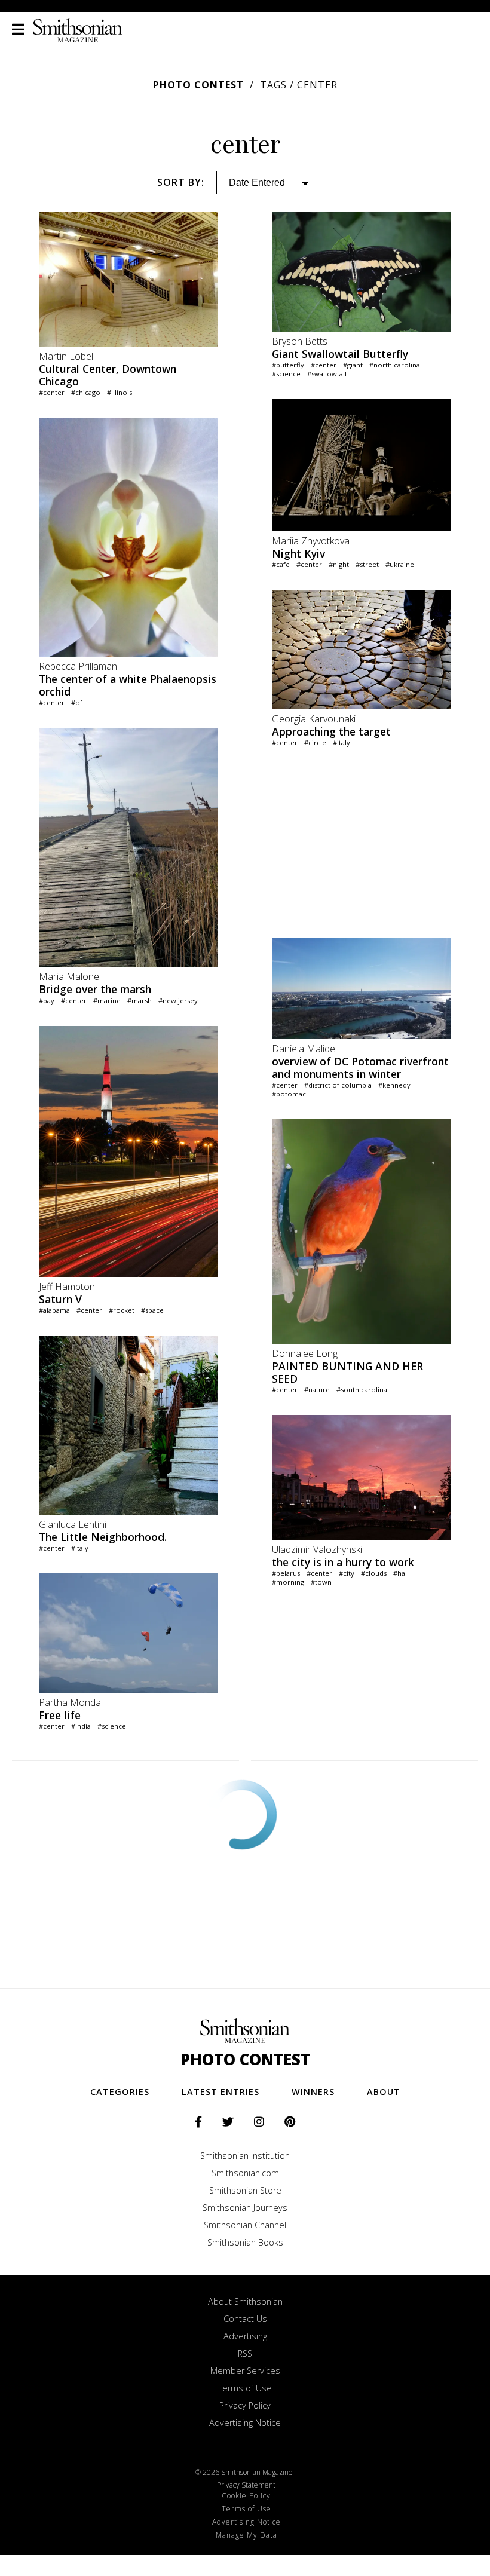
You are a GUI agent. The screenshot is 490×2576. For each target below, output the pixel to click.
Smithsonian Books (245, 2242)
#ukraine (400, 564)
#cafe (281, 564)
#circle (315, 742)
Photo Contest (198, 85)
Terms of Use (245, 2388)
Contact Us (245, 2319)
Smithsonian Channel (245, 2225)
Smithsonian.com (245, 2173)
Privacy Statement (246, 2485)
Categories (120, 2092)
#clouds (374, 1573)
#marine (107, 1001)
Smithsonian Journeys (245, 2208)
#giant (353, 365)
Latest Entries (220, 2092)
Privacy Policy (245, 2405)
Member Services (245, 2371)
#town (321, 1582)
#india (81, 1726)
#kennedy (394, 1085)
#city (347, 1573)
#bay (47, 1001)
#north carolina (395, 365)
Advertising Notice (245, 2423)
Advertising (245, 2336)
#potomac (289, 1094)
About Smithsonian (245, 2301)
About (384, 2092)
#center (52, 392)
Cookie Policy (246, 2496)
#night (339, 564)
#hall (401, 1573)
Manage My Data (246, 2535)
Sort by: (181, 182)
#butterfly (288, 365)
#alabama (54, 1310)
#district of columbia (338, 1085)
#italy (80, 1548)
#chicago (86, 392)
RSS (245, 2353)
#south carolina (362, 1390)
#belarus (286, 1573)
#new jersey (178, 1001)
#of (77, 702)
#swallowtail (327, 374)
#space (152, 1310)
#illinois (120, 392)
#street (367, 564)
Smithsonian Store (245, 2190)
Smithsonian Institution (245, 2156)
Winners (313, 2092)
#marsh (140, 1001)
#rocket (122, 1310)
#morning (288, 1582)
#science (112, 1726)
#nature (317, 1390)
